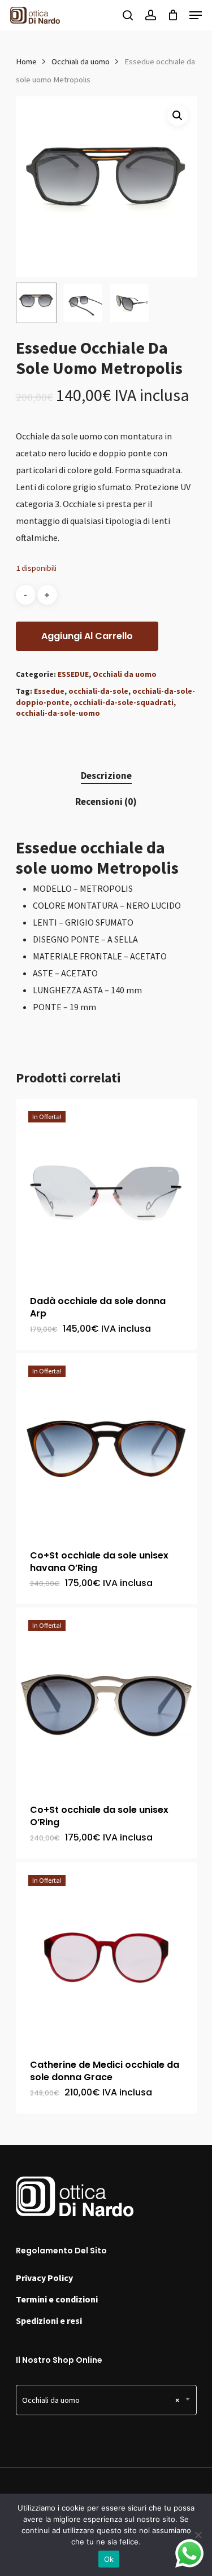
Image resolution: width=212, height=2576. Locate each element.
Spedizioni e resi (49, 2320)
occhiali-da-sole (98, 691)
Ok (109, 2559)
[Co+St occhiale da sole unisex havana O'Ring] (106, 1443)
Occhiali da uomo (81, 61)
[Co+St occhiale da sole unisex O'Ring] (106, 1698)
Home (26, 61)
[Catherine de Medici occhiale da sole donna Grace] (106, 1953)
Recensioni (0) (106, 802)
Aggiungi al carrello (87, 636)
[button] (178, 116)
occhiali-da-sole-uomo (58, 713)
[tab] (106, 776)
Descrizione (106, 776)
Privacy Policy (44, 2278)
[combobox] (106, 2400)
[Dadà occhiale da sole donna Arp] (106, 1189)
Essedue (49, 691)
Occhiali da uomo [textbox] (101, 2400)
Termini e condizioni (57, 2299)
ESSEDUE (73, 674)
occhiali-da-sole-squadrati (124, 702)
